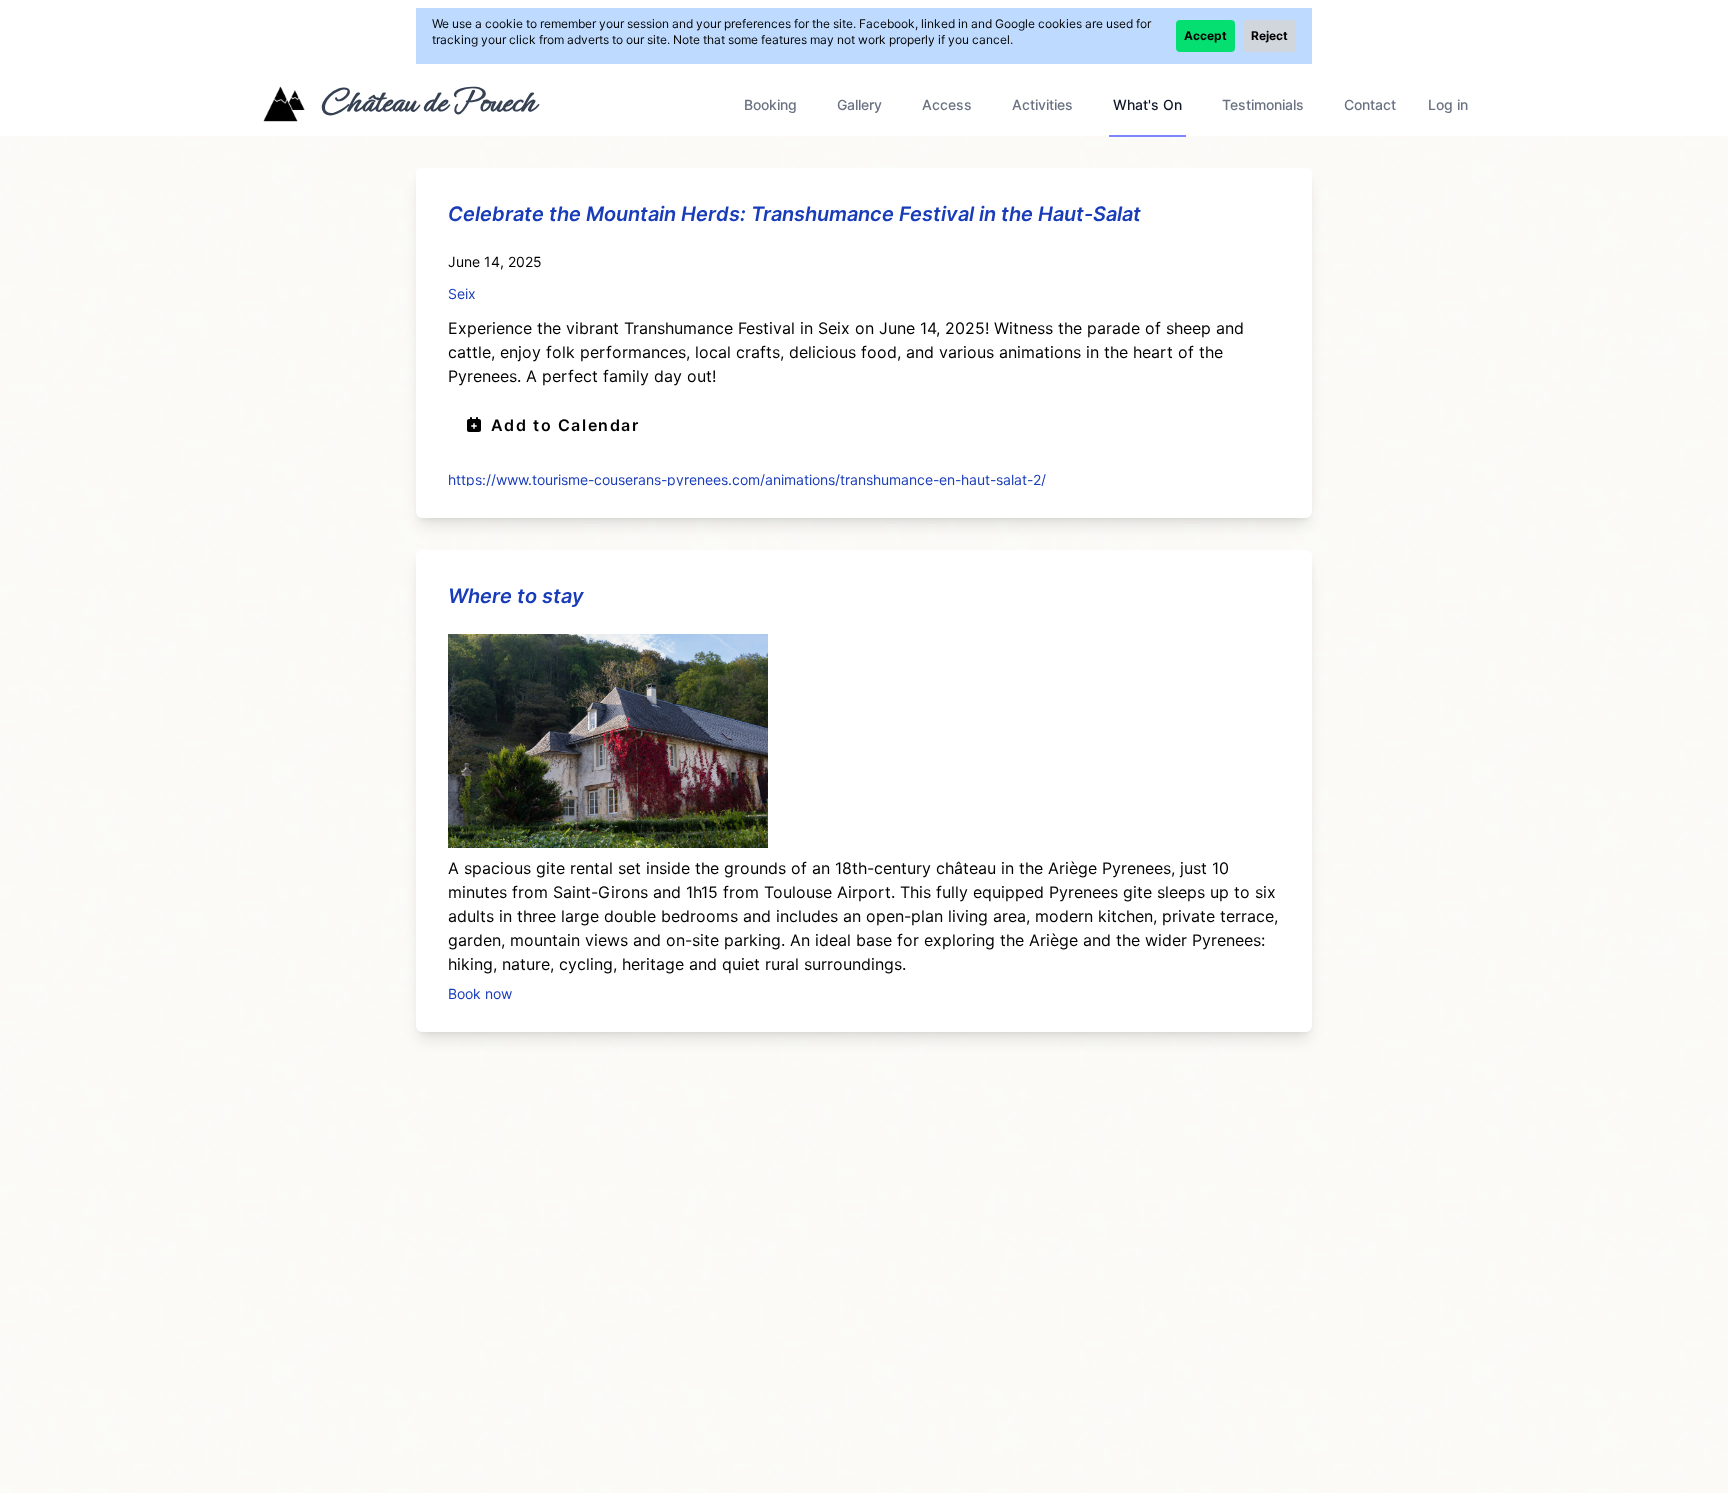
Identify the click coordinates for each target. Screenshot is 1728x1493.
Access (947, 104)
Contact (1370, 104)
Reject (1269, 35)
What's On (1147, 104)
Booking (770, 104)
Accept (1205, 35)
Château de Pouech (427, 102)
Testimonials (1263, 104)
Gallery (859, 104)
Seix (462, 293)
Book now (480, 992)
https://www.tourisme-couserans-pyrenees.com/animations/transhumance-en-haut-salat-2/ (747, 478)
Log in (1448, 104)
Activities (1042, 104)
